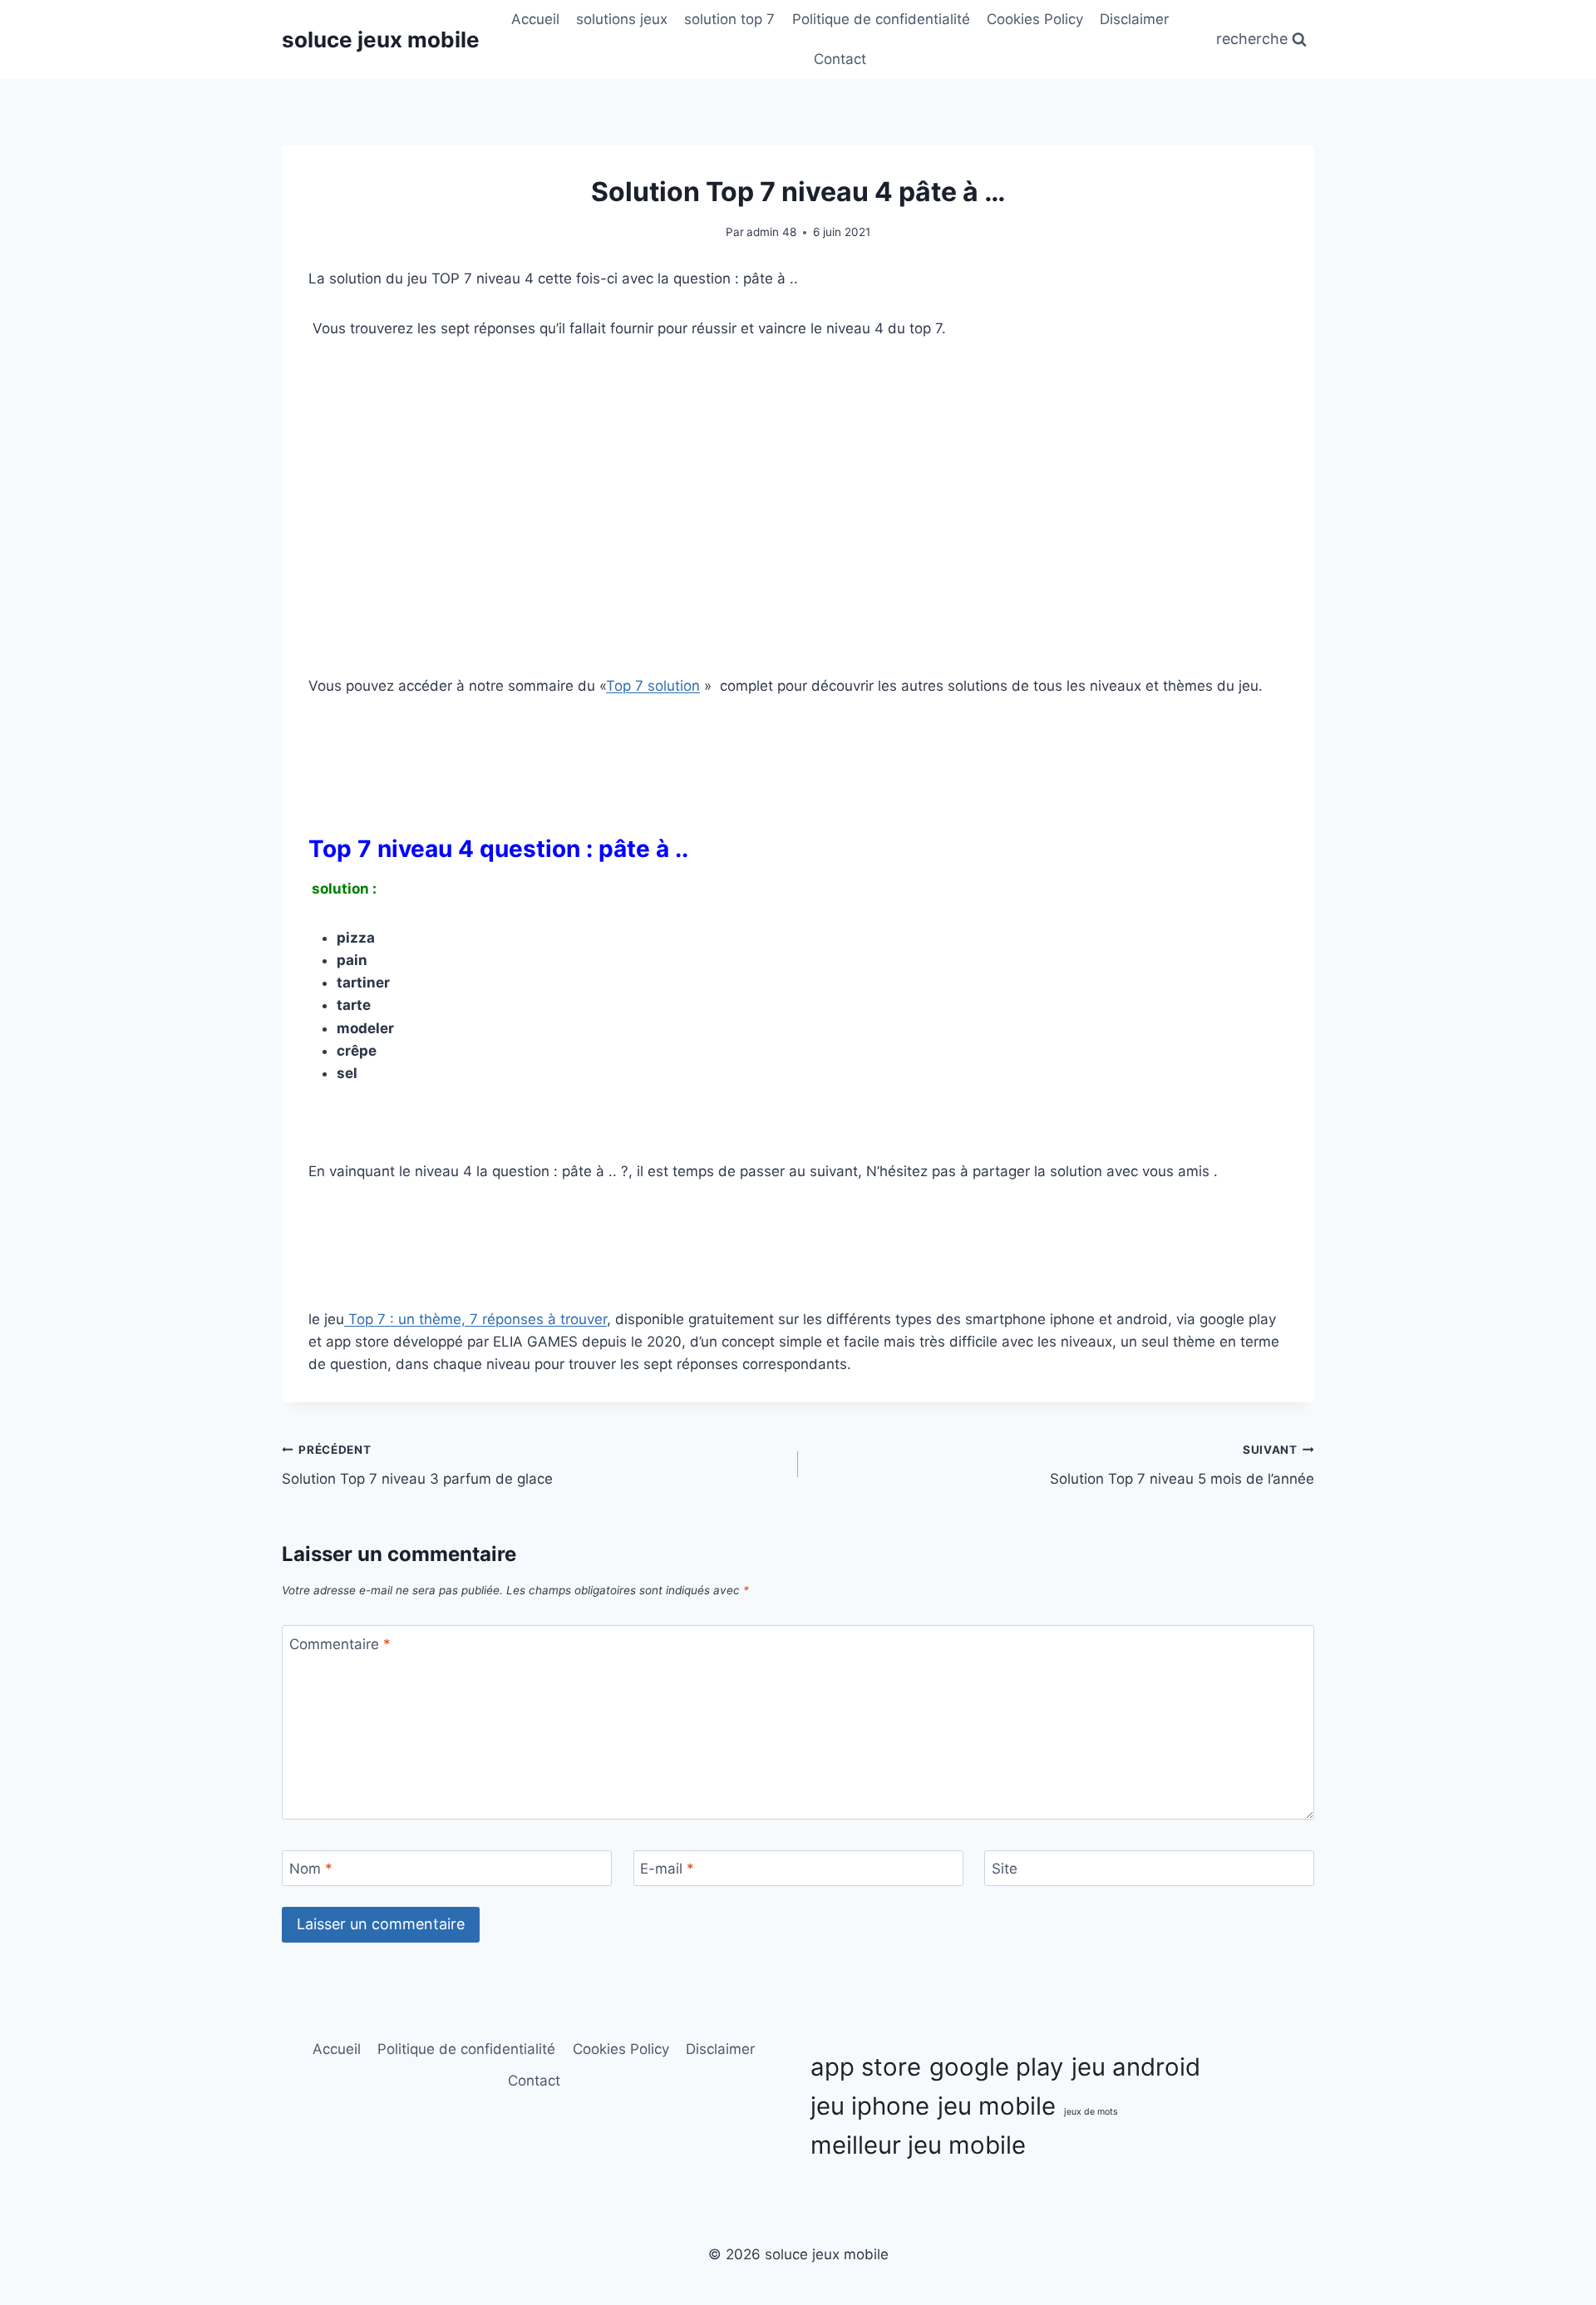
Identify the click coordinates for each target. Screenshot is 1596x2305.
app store (866, 2067)
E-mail (667, 1869)
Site (1005, 1869)
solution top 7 (729, 19)
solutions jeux (622, 19)
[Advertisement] (798, 483)
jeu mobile (997, 2106)
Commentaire (340, 1643)
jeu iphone (870, 2106)
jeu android (1136, 2067)
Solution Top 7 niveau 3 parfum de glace (417, 1465)
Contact (840, 59)
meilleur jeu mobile (918, 2145)
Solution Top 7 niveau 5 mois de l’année (1182, 1465)
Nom (311, 1869)
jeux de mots (1091, 2112)
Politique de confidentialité (881, 19)
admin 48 (771, 232)
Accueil (535, 19)
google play (996, 2067)
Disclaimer (1134, 19)
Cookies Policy (1035, 19)
